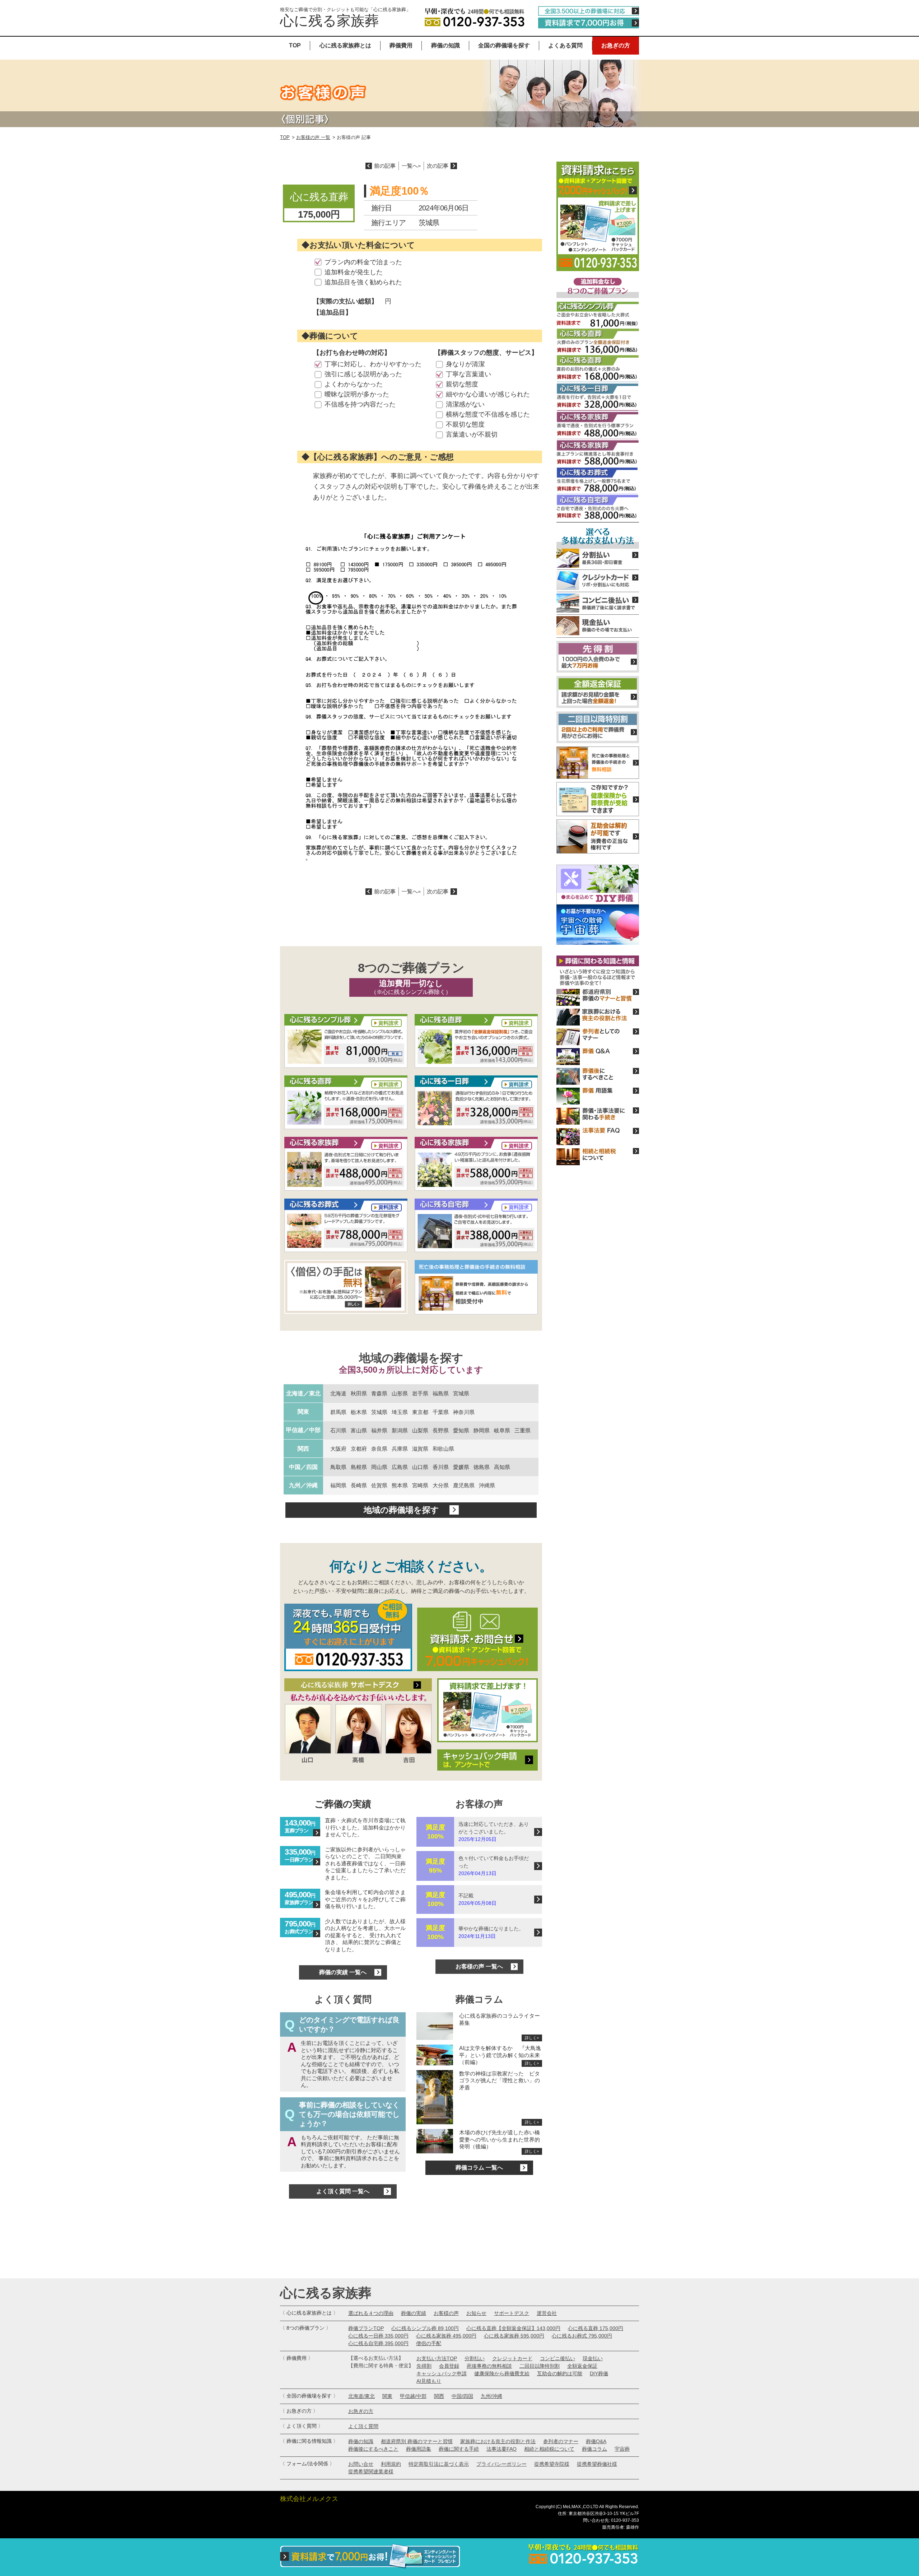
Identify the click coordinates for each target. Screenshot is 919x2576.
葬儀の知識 (445, 45)
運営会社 (547, 2313)
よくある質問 (565, 45)
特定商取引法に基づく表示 (439, 2464)
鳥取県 (338, 1467)
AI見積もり (429, 2381)
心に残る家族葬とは (345, 45)
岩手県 (420, 1393)
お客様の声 (446, 2313)
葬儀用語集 (419, 2449)
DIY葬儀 (599, 2373)
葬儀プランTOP (366, 2328)
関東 (303, 1412)
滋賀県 (420, 1449)
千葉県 (441, 1412)
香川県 (441, 1467)
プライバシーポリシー (502, 2464)
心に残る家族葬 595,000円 (514, 2336)
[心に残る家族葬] (346, 1164)
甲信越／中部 (303, 1430)
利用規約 (391, 2464)
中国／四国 (303, 1467)
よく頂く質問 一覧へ (343, 2191)
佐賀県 (379, 1485)
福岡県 (338, 1485)
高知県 (502, 1467)
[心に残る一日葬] (476, 1042)
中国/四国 (462, 2396)
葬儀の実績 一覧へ (343, 1972)
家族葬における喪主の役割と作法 (498, 2441)
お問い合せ (361, 2464)
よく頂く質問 (363, 2426)
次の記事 (438, 166)
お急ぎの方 (616, 45)
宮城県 (461, 1393)
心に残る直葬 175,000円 (596, 2328)
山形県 (400, 1393)
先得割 (424, 2366)
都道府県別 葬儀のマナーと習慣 (417, 2441)
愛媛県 (461, 1467)
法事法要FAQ (502, 2449)
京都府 (359, 1449)
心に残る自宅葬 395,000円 (378, 2343)
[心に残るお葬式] (346, 1226)
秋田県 (359, 1393)
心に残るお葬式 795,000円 (582, 2336)
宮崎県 (420, 1485)
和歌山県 (443, 1449)
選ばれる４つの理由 (371, 2313)
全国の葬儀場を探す (504, 45)
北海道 (338, 1393)
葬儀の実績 (414, 2313)
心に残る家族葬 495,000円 (446, 2336)
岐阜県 (502, 1430)
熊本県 (400, 1485)
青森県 (379, 1393)
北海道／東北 (303, 1393)
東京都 (420, 1412)
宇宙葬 (622, 2449)
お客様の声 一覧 (313, 137)
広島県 (400, 1467)
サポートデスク (512, 2313)
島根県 (359, 1467)
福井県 (379, 1430)
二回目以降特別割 (540, 2366)
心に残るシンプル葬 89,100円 (425, 2328)
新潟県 (400, 1430)
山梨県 (420, 1430)
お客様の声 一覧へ (479, 1966)
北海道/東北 (361, 2396)
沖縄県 (487, 1485)
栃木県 (359, 1412)
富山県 (359, 1430)
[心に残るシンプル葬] (346, 1042)
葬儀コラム (594, 2449)
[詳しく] (346, 1288)
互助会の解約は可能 (560, 2373)
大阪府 (338, 1449)
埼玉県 (400, 1412)
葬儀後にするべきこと (373, 2449)
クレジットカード (512, 2358)
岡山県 (379, 1467)
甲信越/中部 (413, 2396)
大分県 (441, 1485)
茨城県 (379, 1412)
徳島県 (482, 1467)
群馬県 (338, 1412)
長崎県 (359, 1485)
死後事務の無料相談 (489, 2366)
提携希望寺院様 (552, 2464)
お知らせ (476, 2313)
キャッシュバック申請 (442, 2373)
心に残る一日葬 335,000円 (378, 2336)
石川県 (338, 1430)
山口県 (420, 1467)
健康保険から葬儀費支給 (502, 2373)
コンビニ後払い (558, 2358)
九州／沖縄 (303, 1485)
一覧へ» (411, 166)
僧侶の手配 (429, 2343)
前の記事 (385, 166)
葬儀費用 (401, 45)
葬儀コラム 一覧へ (479, 2168)
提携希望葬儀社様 (597, 2464)
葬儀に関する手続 (459, 2449)
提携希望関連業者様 (371, 2472)
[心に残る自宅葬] (476, 1226)
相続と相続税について (549, 2449)
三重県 (523, 1430)
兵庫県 (400, 1449)
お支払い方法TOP (437, 2358)
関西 (303, 1449)
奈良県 (379, 1449)
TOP (295, 45)
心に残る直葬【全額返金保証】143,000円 (513, 2328)
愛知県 (461, 1430)
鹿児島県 (464, 1485)
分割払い (475, 2358)
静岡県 (482, 1430)
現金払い (593, 2358)
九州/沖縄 (491, 2396)
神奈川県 (464, 1412)
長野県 (441, 1430)
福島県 (441, 1393)
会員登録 (449, 2366)
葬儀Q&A (596, 2441)
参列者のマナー (561, 2441)
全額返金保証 (582, 2366)
